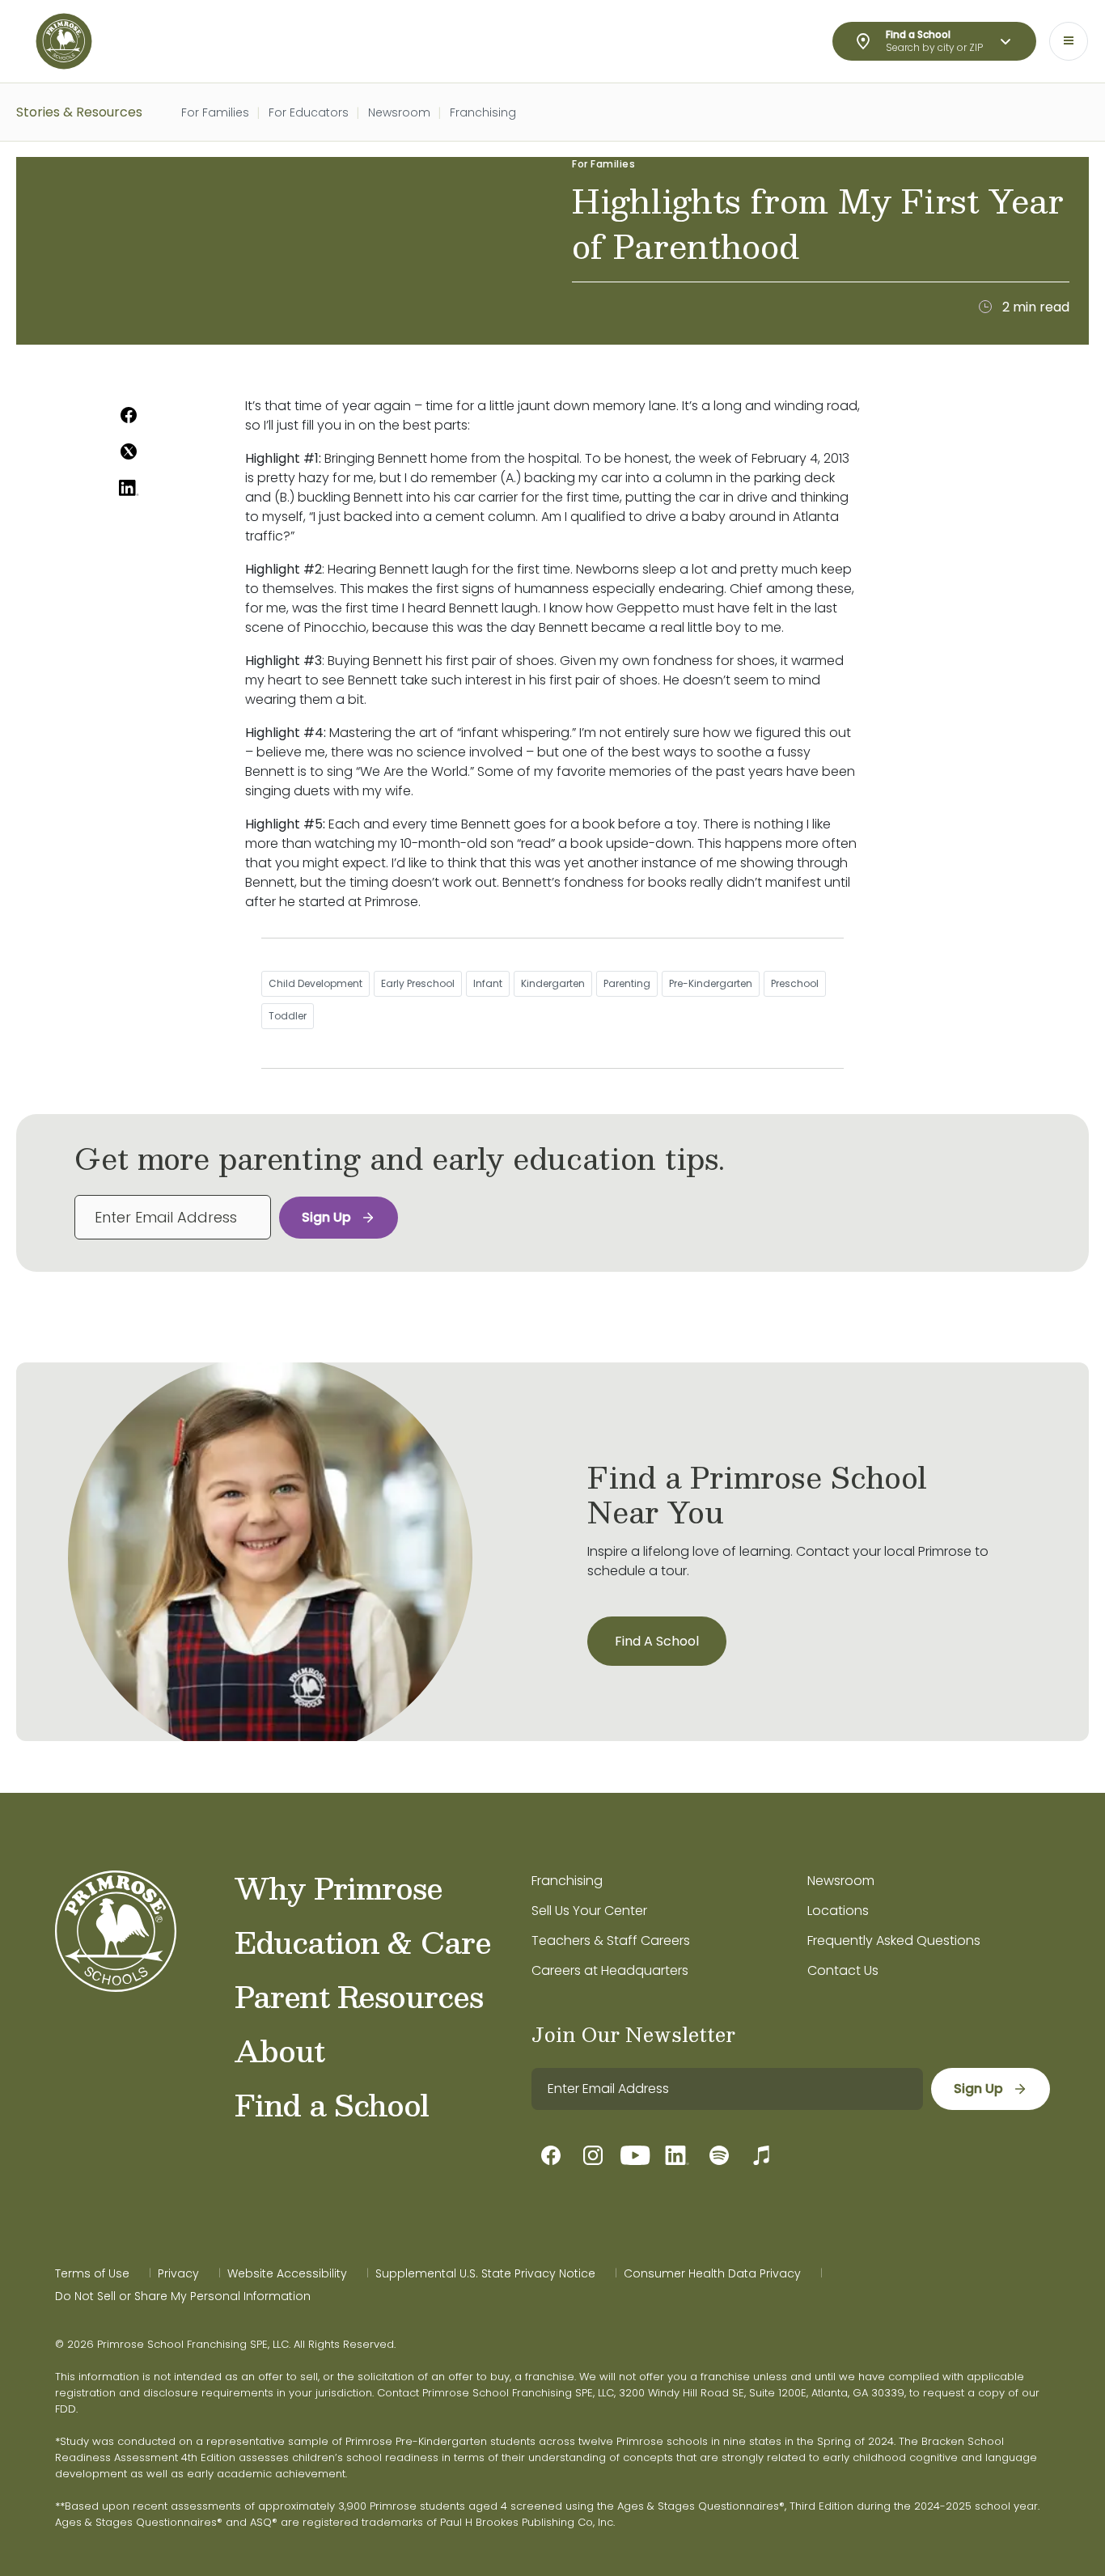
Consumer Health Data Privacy (712, 2273)
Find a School (332, 2104)
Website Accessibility (287, 2273)
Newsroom (399, 112)
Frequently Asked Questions (894, 1940)
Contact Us (843, 1970)
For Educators (309, 112)
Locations (838, 1911)
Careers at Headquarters (610, 1970)
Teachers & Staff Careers (611, 1940)
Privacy (178, 2273)
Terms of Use (92, 2273)
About (279, 2050)
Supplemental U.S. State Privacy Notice (485, 2273)
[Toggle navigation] (1069, 41)
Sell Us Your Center (589, 1911)
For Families (215, 112)
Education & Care (363, 1942)
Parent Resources (359, 1996)
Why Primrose (339, 1888)
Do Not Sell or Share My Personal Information (183, 2296)
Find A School (657, 1641)
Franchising (483, 112)
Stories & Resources (79, 112)
